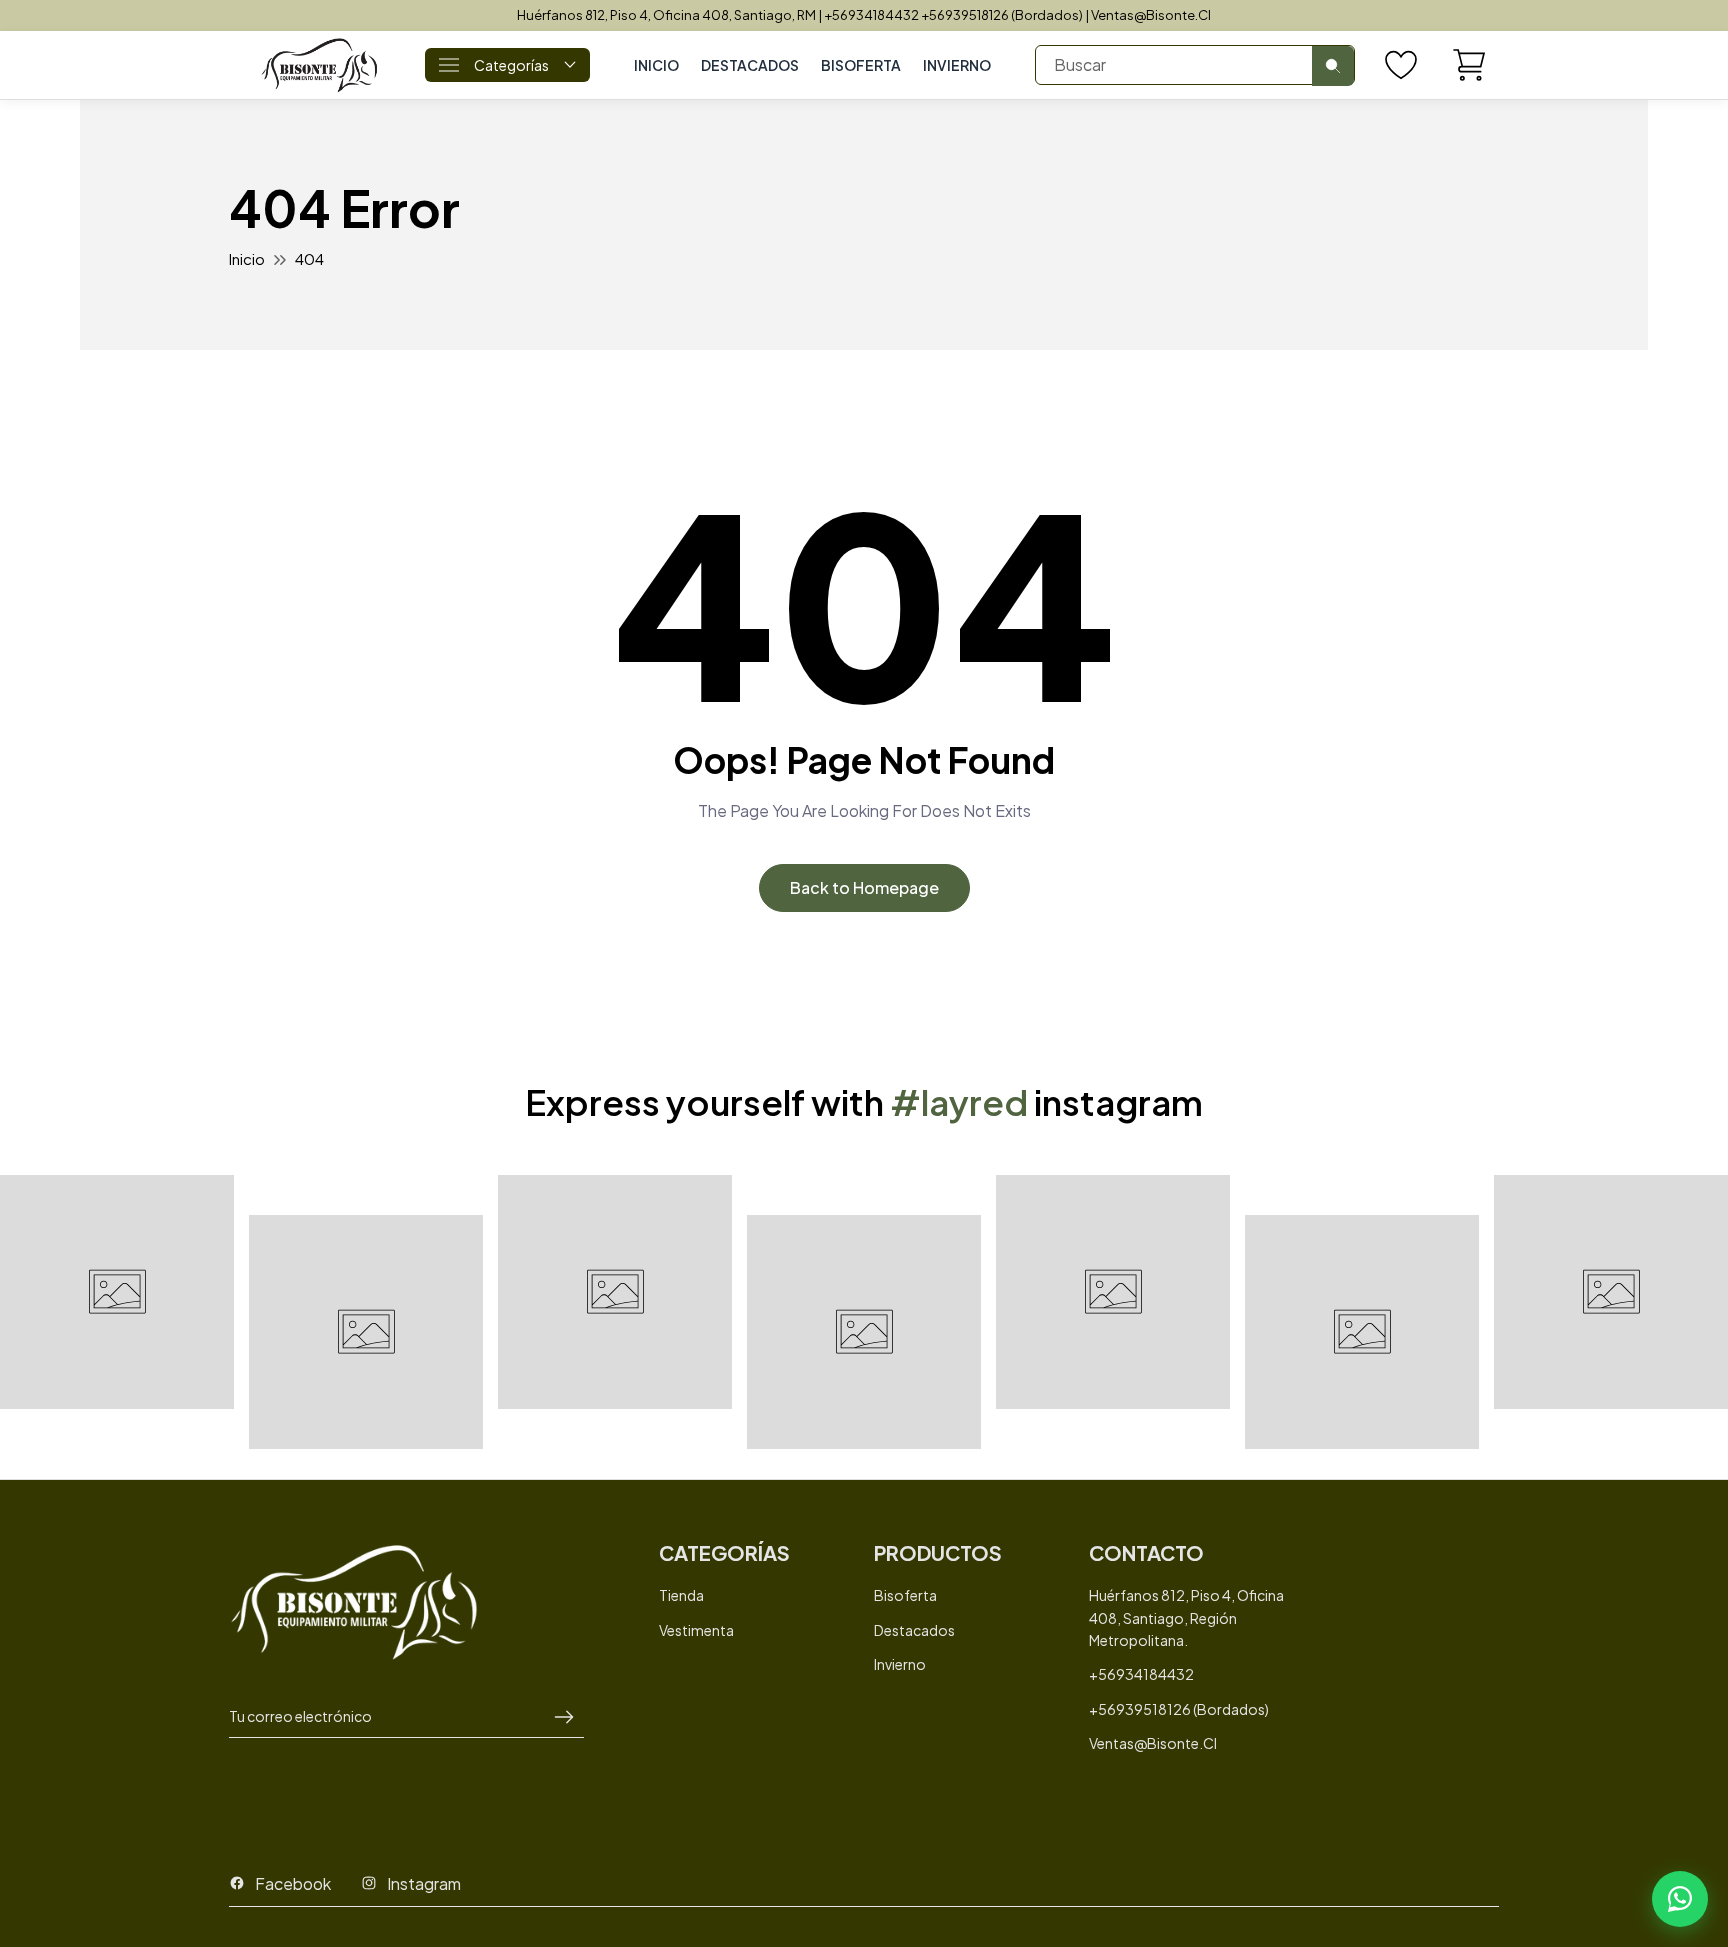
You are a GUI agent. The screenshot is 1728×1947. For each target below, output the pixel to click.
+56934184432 (1141, 1674)
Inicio (656, 65)
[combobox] (1195, 65)
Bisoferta (905, 1595)
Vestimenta (696, 1630)
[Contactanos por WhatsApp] (1680, 1899)
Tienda (681, 1595)
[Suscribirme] (564, 1716)
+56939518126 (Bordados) (1179, 1709)
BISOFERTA (861, 65)
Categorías (511, 65)
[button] (1469, 65)
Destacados (750, 65)
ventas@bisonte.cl (1153, 1743)
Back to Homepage (864, 887)
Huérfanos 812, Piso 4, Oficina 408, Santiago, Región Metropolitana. (1186, 1617)
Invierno (957, 65)
